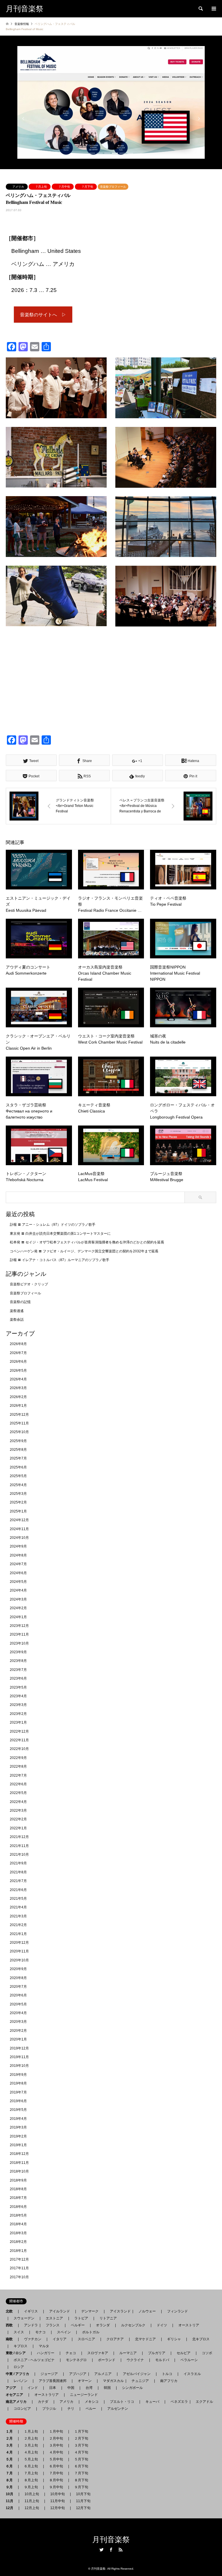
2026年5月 (18, 1371)
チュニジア (140, 2381)
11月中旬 (58, 2501)
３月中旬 (56, 2445)
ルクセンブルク (133, 2325)
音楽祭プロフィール (113, 187)
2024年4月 (18, 1590)
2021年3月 (18, 1916)
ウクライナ (135, 2360)
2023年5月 (18, 1687)
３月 (11, 2445)
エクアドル (203, 2402)
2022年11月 (19, 1740)
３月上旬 (31, 2445)
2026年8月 (18, 1344)
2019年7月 (18, 2092)
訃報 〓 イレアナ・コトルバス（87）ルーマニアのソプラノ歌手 (60, 1260)
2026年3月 (18, 1388)
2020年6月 (18, 1995)
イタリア (60, 2339)
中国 (71, 2388)
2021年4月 (18, 1907)
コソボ (207, 2353)
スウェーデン (24, 2318)
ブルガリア (157, 2353)
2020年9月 (18, 1969)
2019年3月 (18, 2127)
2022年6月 (18, 1784)
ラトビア (81, 2318)
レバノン (21, 2381)
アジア (13, 2388)
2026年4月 (18, 1379)
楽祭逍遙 (17, 1311)
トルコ (167, 2374)
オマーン (85, 2381)
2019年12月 (19, 2048)
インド (33, 2388)
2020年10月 (19, 1960)
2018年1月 (18, 2251)
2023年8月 (18, 1661)
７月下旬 (87, 187)
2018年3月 (18, 2233)
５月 (11, 2459)
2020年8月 (18, 1978)
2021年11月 (19, 1846)
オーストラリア (47, 2395)
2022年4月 (18, 1802)
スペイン (64, 2332)
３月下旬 (81, 2445)
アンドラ (29, 2325)
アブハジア (76, 2374)
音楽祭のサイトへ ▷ (43, 315)
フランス (53, 2325)
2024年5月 (18, 1582)
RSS (121, 2550)
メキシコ (92, 2402)
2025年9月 (18, 1441)
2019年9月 (18, 2075)
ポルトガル (91, 2332)
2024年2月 (18, 1608)
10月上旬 (32, 2494)
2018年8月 (18, 2189)
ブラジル (49, 2409)
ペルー (91, 2409)
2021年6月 (18, 1890)
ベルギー (78, 2325)
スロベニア (86, 2339)
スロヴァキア (98, 2353)
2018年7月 (18, 2198)
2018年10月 (19, 2171)
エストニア (54, 2318)
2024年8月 (18, 1555)
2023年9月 (18, 1652)
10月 (11, 2494)
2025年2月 (18, 1502)
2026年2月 (18, 1397)
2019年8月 (18, 2083)
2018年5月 (18, 2215)
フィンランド (177, 2311)
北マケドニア (145, 2339)
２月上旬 (31, 2438)
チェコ (71, 2353)
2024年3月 (18, 1599)
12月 (11, 2508)
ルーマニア (128, 2353)
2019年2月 (18, 2136)
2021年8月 (18, 1872)
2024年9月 (18, 1546)
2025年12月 (19, 1415)
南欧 (11, 2339)
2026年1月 (18, 1406)
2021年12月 (19, 1837)
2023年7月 (18, 1670)
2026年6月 (18, 1362)
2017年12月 (19, 2259)
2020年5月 (18, 2004)
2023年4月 (18, 1696)
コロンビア (22, 2409)
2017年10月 (19, 2277)
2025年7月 (18, 1458)
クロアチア (115, 2339)
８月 (11, 2480)
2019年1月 (18, 2145)
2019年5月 (18, 2110)
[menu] (213, 9)
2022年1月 (18, 1828)
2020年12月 (19, 1943)
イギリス (31, 2311)
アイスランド (119, 2311)
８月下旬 (81, 2480)
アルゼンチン (116, 2409)
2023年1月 (18, 1722)
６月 (11, 2466)
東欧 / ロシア (17, 2353)
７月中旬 (64, 187)
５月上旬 (31, 2459)
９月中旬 (56, 2487)
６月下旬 (81, 2466)
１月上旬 (31, 2431)
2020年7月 (18, 1987)
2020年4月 (18, 2013)
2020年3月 (18, 2022)
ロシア (19, 2367)
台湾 (89, 2388)
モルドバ (162, 2360)
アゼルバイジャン (137, 2374)
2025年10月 (19, 1432)
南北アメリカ (18, 2402)
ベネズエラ (177, 2402)
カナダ (43, 2402)
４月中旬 (56, 2452)
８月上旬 (31, 2480)
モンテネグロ (76, 2360)
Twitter (101, 2550)
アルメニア (103, 2374)
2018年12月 (19, 2154)
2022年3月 (18, 1810)
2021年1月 (18, 1934)
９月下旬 (81, 2487)
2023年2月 (18, 1714)
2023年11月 (19, 1634)
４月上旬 (31, 2452)
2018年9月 (18, 2180)
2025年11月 (19, 1423)
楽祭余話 (17, 1320)
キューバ (152, 2402)
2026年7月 (18, 1353)
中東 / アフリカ (19, 2374)
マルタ (44, 2346)
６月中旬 (56, 2466)
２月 (11, 2438)
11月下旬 (83, 2501)
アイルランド (60, 2311)
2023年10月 (19, 1643)
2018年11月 (19, 2163)
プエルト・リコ (122, 2402)
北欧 (11, 2311)
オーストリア (189, 2325)
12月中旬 (58, 2508)
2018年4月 (18, 2224)
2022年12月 (19, 1731)
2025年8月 (18, 1450)
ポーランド (107, 2360)
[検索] (200, 9)
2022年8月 (18, 1766)
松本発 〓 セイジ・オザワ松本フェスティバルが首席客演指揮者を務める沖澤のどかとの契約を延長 (87, 1242)
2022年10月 (19, 1749)
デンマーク (90, 2311)
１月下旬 (81, 2431)
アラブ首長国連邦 (53, 2381)
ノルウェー (147, 2311)
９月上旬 (31, 2487)
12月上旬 (32, 2508)
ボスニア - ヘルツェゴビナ (34, 2360)
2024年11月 (19, 1529)
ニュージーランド (84, 2395)
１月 (11, 2431)
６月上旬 (31, 2466)
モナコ (40, 2332)
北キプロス (201, 2339)
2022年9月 (18, 1758)
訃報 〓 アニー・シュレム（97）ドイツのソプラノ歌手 (53, 1225)
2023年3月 (18, 1705)
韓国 (107, 2388)
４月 (11, 2452)
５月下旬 (81, 2459)
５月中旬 (56, 2459)
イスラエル (192, 2374)
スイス (19, 2332)
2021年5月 (18, 1899)
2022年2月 (18, 1819)
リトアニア (108, 2318)
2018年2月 (18, 2242)
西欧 (11, 2325)
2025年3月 (18, 1494)
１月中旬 (56, 2431)
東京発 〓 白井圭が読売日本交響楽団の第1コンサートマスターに (60, 1234)
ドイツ (162, 2325)
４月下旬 (81, 2452)
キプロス (21, 2346)
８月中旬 (56, 2480)
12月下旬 (83, 2508)
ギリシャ (174, 2339)
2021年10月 (19, 1855)
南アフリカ (169, 2381)
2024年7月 (18, 1564)
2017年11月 (19, 2268)
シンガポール (132, 2388)
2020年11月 (19, 1951)
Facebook (111, 2550)
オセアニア (16, 2395)
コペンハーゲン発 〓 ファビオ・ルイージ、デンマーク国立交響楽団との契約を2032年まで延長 (84, 1251)
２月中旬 (56, 2438)
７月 (11, 2473)
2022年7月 (18, 1775)
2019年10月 (19, 2066)
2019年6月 (18, 2101)
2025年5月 (18, 1476)
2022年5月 (18, 1793)
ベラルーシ (189, 2360)
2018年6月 (18, 2207)
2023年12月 (19, 1626)
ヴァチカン (33, 2339)
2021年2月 (18, 1925)
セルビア (184, 2353)
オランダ (103, 2325)
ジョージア (49, 2374)
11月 (11, 2501)
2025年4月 (18, 1485)
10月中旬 (58, 2494)
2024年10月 (19, 1538)
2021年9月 (18, 1863)
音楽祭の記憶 (20, 1302)
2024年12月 (19, 1520)
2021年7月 (18, 1881)
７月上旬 (41, 187)
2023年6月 (18, 1678)
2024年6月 (18, 1573)
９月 (11, 2487)
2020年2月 (18, 2031)
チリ (71, 2409)
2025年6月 (18, 1467)
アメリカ (18, 187)
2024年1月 (18, 1617)
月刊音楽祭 (111, 2540)
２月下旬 (81, 2438)
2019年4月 (18, 2119)
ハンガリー (46, 2353)
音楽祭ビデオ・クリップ (29, 1284)
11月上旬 (32, 2501)
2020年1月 (18, 2039)
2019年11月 (19, 2057)
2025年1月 (18, 1511)
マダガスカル (112, 2381)
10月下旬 (83, 2494)
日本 (53, 2388)
